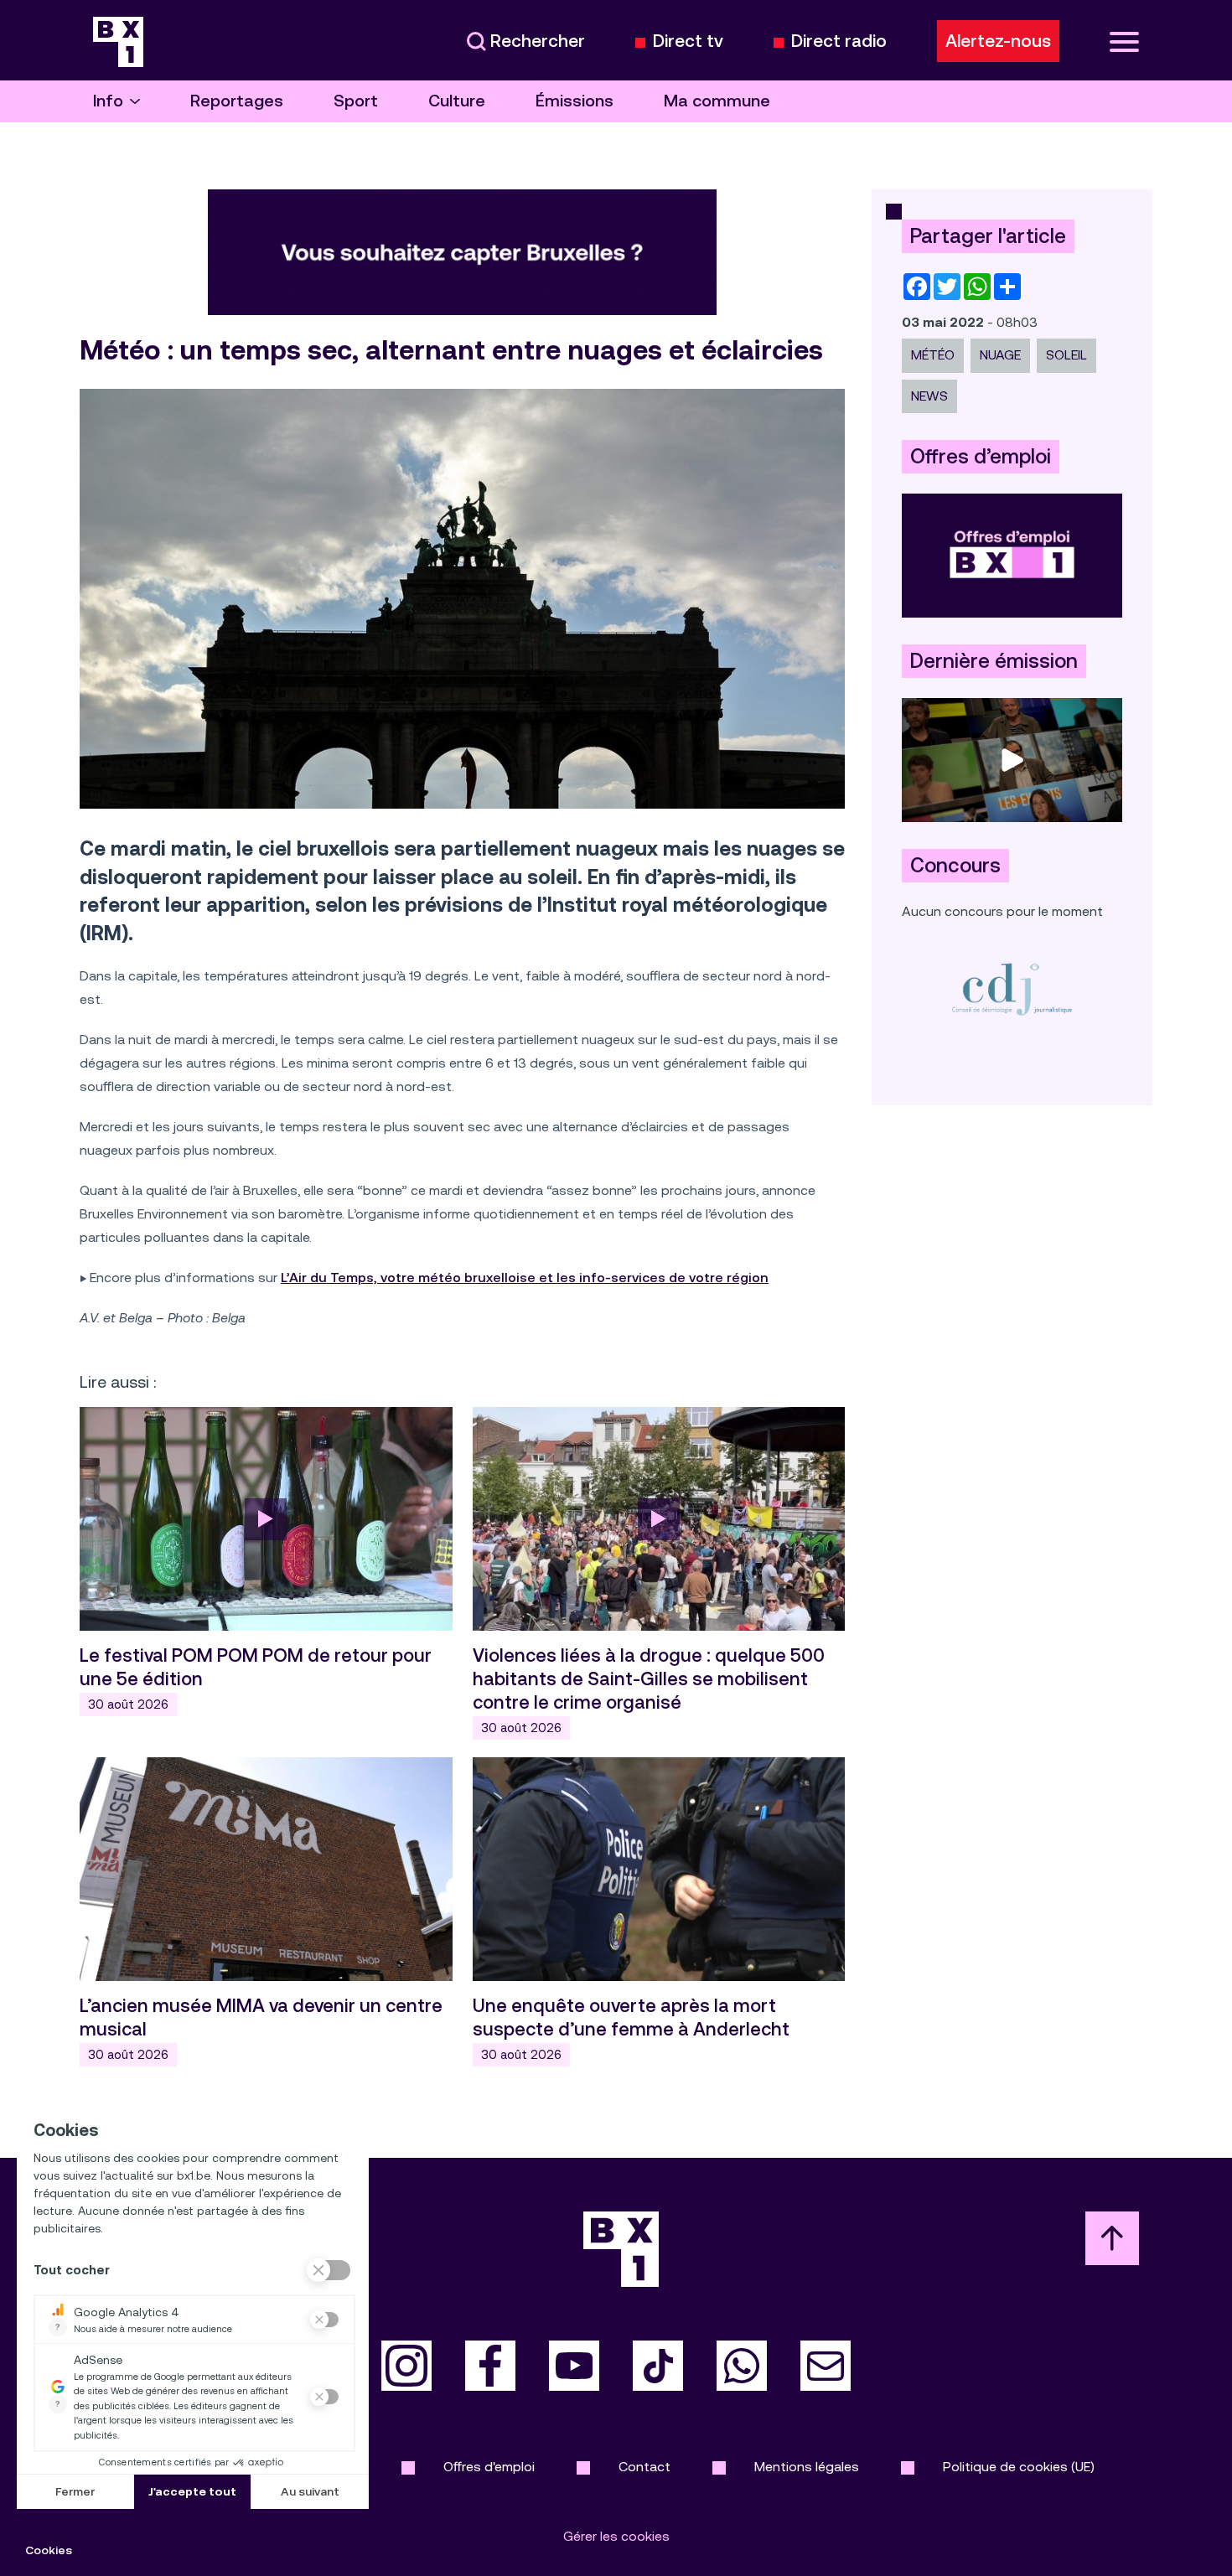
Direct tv (688, 41)
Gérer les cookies (616, 2536)
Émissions (575, 101)
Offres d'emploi (489, 2467)
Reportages (237, 101)
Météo (933, 355)
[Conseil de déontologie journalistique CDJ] (1012, 988)
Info (108, 101)
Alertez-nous (998, 41)
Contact (644, 2467)
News (929, 396)
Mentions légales (807, 2467)
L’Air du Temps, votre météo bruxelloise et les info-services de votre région (525, 1278)
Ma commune (717, 101)
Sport (356, 101)
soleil (1066, 355)
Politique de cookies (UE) (1019, 2467)
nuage (1000, 355)
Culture (457, 101)
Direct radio (839, 41)
